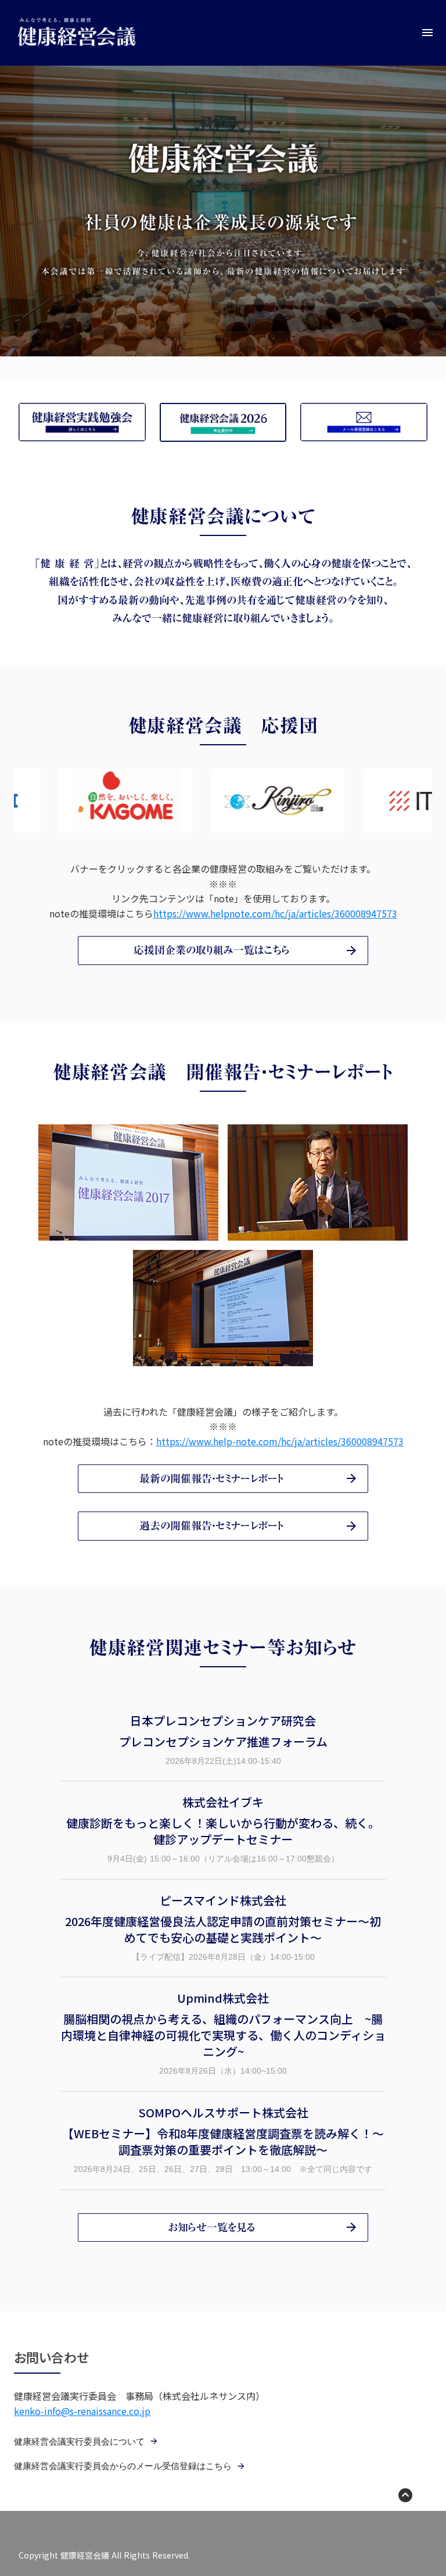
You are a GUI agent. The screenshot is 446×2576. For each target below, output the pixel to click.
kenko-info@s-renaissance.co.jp (82, 2411)
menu (427, 33)
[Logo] (77, 33)
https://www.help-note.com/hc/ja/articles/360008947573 (280, 1441)
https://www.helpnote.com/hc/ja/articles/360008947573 (275, 913)
